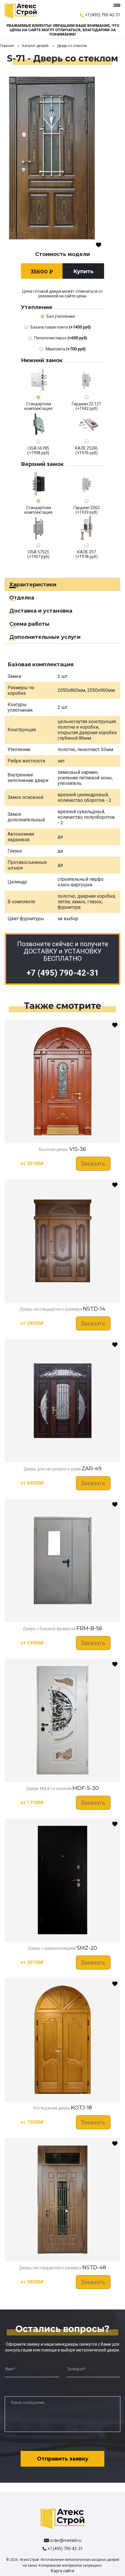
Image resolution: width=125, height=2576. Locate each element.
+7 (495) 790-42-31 (103, 15)
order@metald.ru (66, 2540)
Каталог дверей (35, 46)
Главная (7, 46)
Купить (83, 271)
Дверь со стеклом (72, 46)
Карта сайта (63, 2571)
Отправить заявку (63, 2459)
